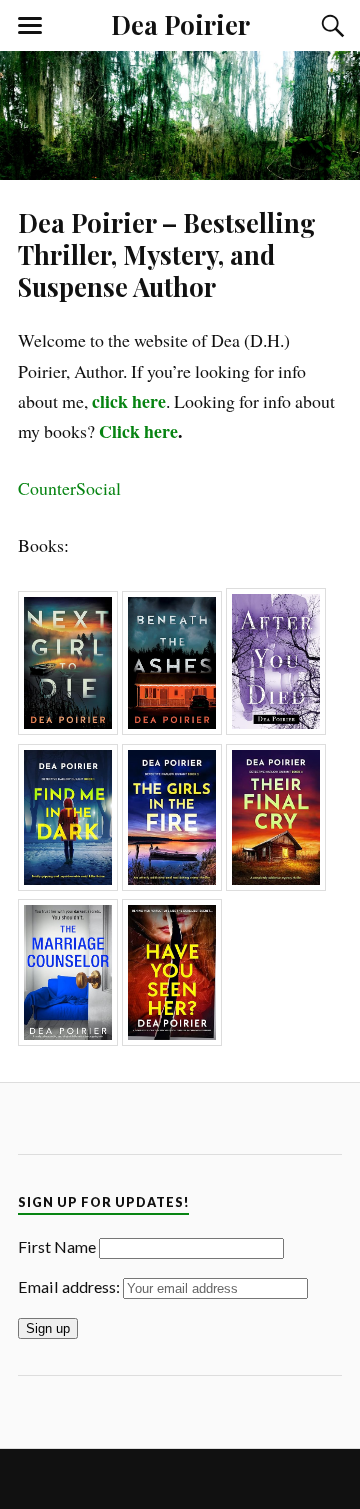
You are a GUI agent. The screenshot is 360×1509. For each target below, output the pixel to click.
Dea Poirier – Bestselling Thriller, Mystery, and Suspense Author (167, 254)
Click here (138, 431)
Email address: (70, 1286)
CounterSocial (69, 488)
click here (129, 401)
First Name (57, 1246)
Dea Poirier (180, 24)
